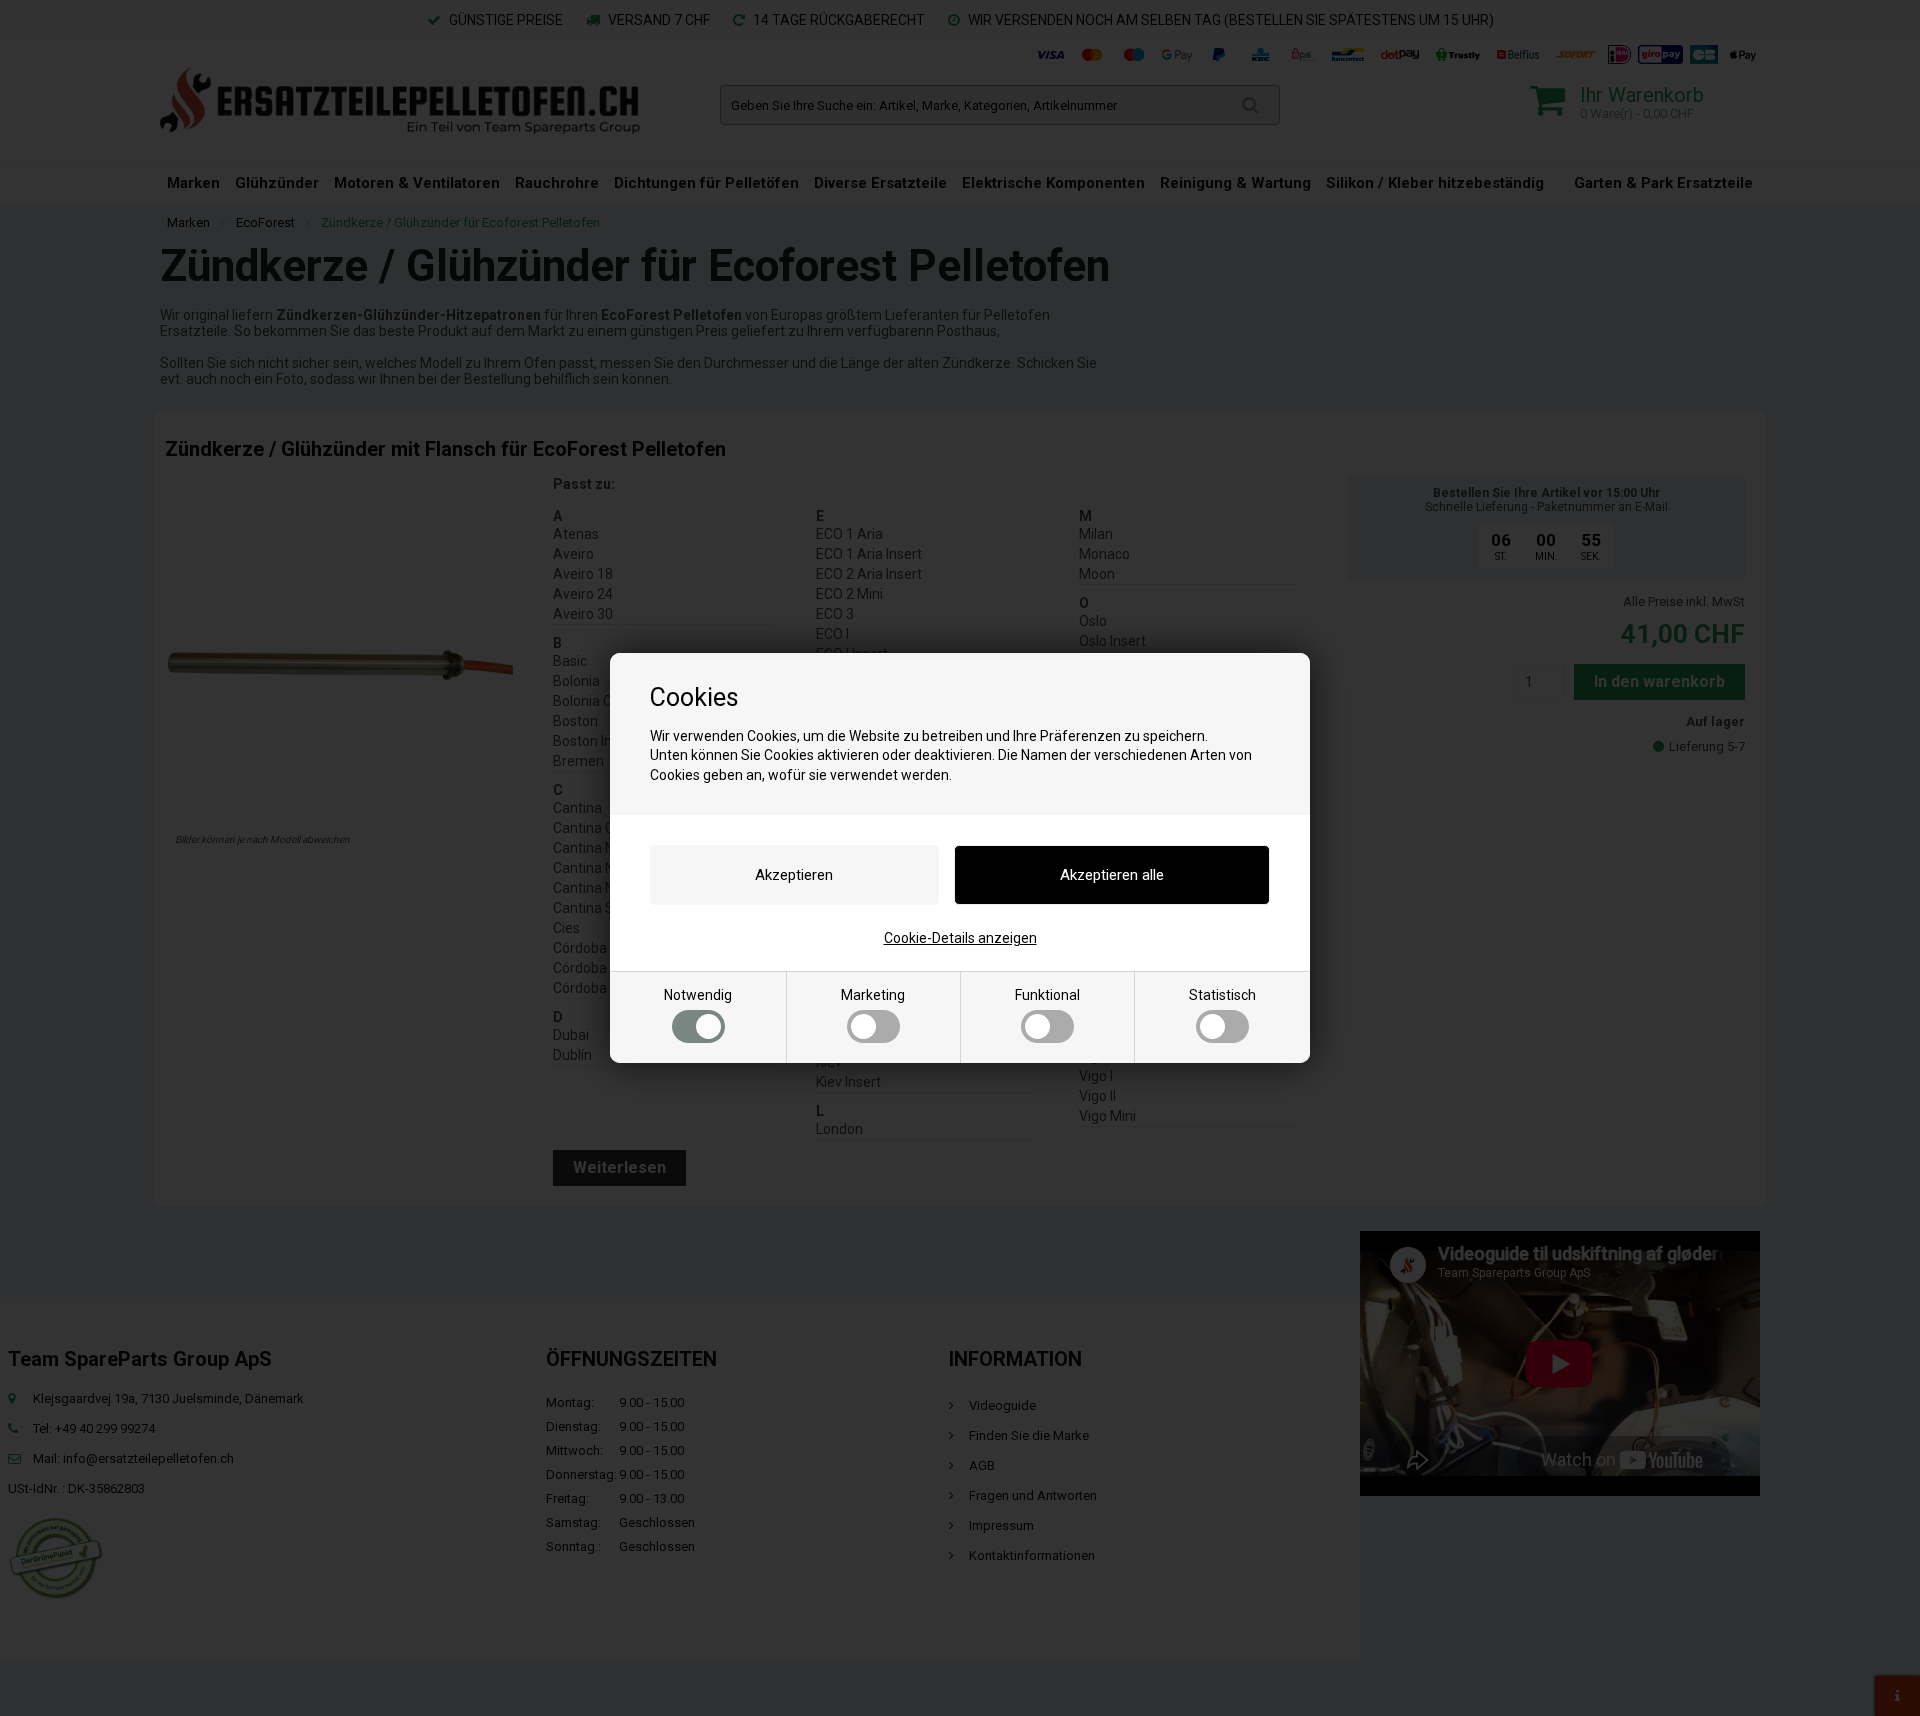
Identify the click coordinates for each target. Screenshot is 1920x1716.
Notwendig (698, 995)
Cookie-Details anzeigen (960, 938)
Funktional (1047, 995)
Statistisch (1222, 995)
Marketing (873, 995)
